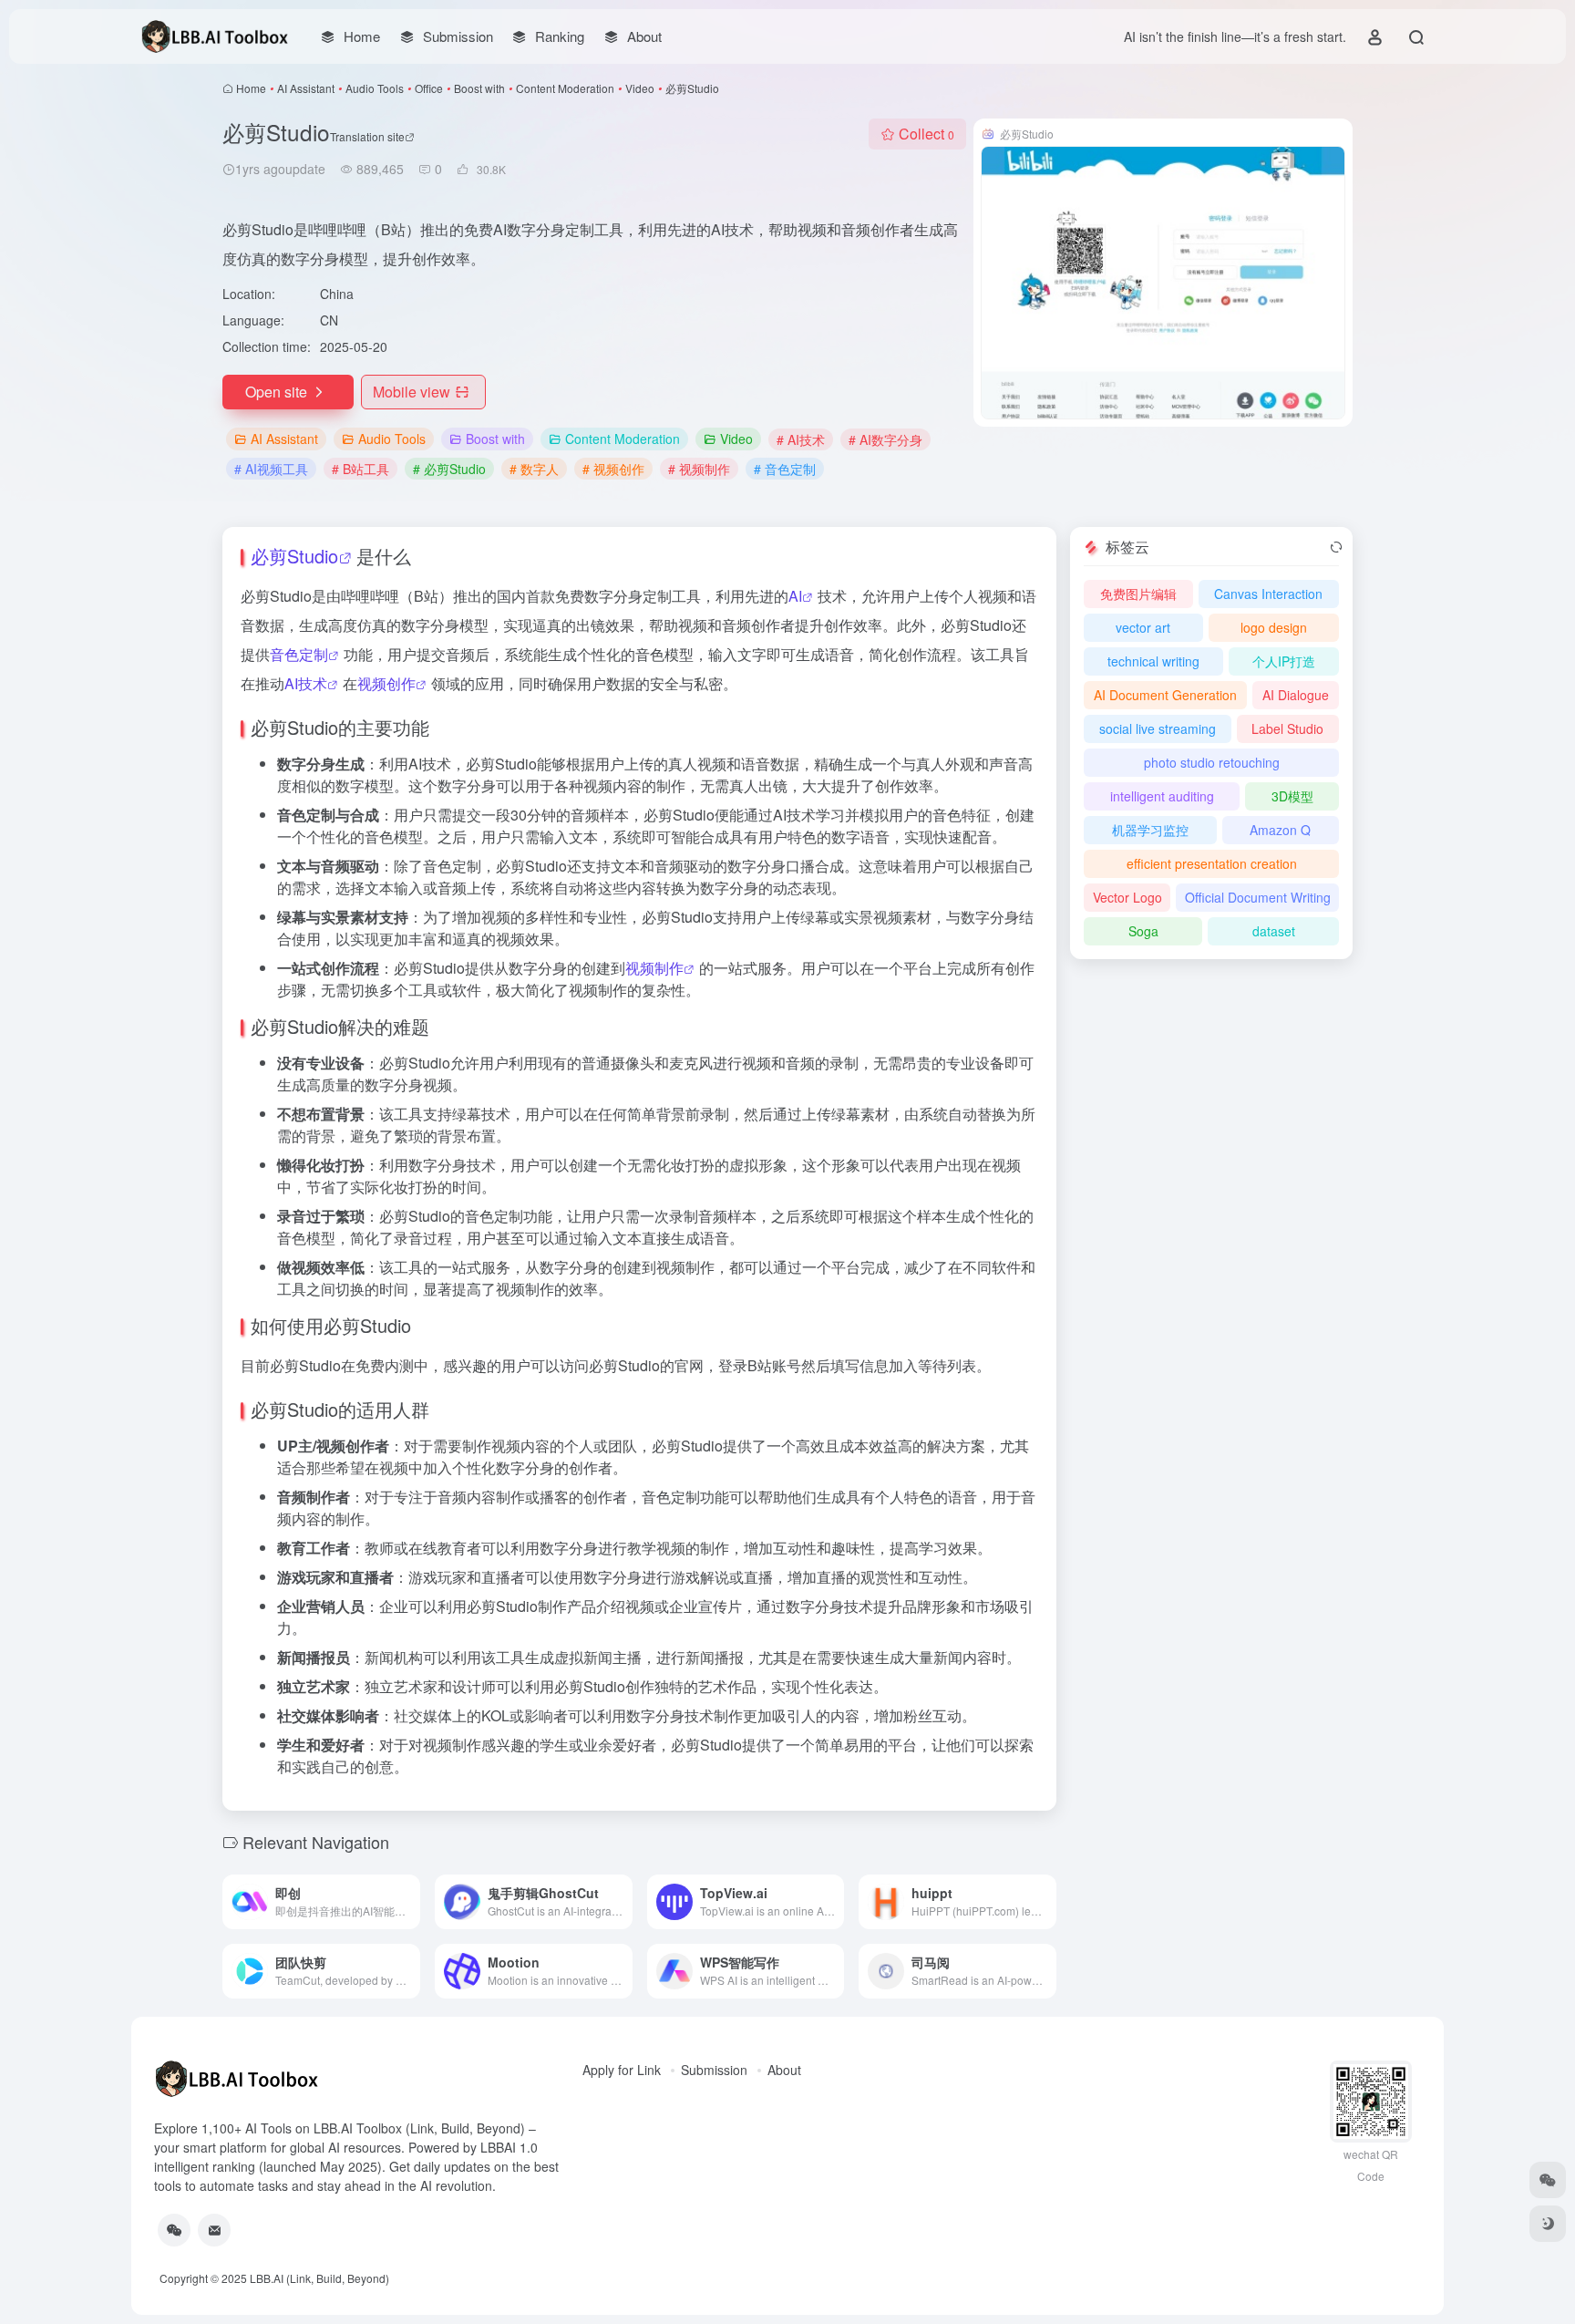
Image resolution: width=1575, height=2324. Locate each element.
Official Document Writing (1258, 897)
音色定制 (299, 654)
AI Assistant (306, 88)
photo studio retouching (1212, 762)
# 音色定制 (785, 469)
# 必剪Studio (449, 469)
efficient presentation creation (1212, 863)
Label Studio (1287, 728)
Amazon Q (1280, 830)
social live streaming (1158, 728)
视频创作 (386, 683)
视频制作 (654, 968)
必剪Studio (294, 556)
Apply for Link (622, 2070)
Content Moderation (565, 88)
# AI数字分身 (885, 439)
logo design (1274, 627)
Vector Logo (1127, 897)
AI (795, 596)
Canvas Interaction (1268, 594)
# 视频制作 (699, 469)
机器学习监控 (1150, 830)
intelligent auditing (1162, 796)
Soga (1143, 931)
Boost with (479, 88)
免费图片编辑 (1138, 594)
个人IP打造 (1284, 661)
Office (429, 88)
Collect (926, 134)
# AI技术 (801, 439)
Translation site (367, 136)
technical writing (1153, 661)
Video (640, 88)
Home (251, 88)
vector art (1143, 627)
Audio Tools (375, 88)
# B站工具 (360, 469)
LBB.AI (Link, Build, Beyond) (319, 2278)
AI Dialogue (1296, 695)
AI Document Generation (1165, 695)
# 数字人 (534, 469)
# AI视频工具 (271, 469)
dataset (1274, 931)
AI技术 (306, 683)
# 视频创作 (613, 469)
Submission (714, 2070)
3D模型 (1292, 796)
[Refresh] (1336, 547)
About (784, 2070)
